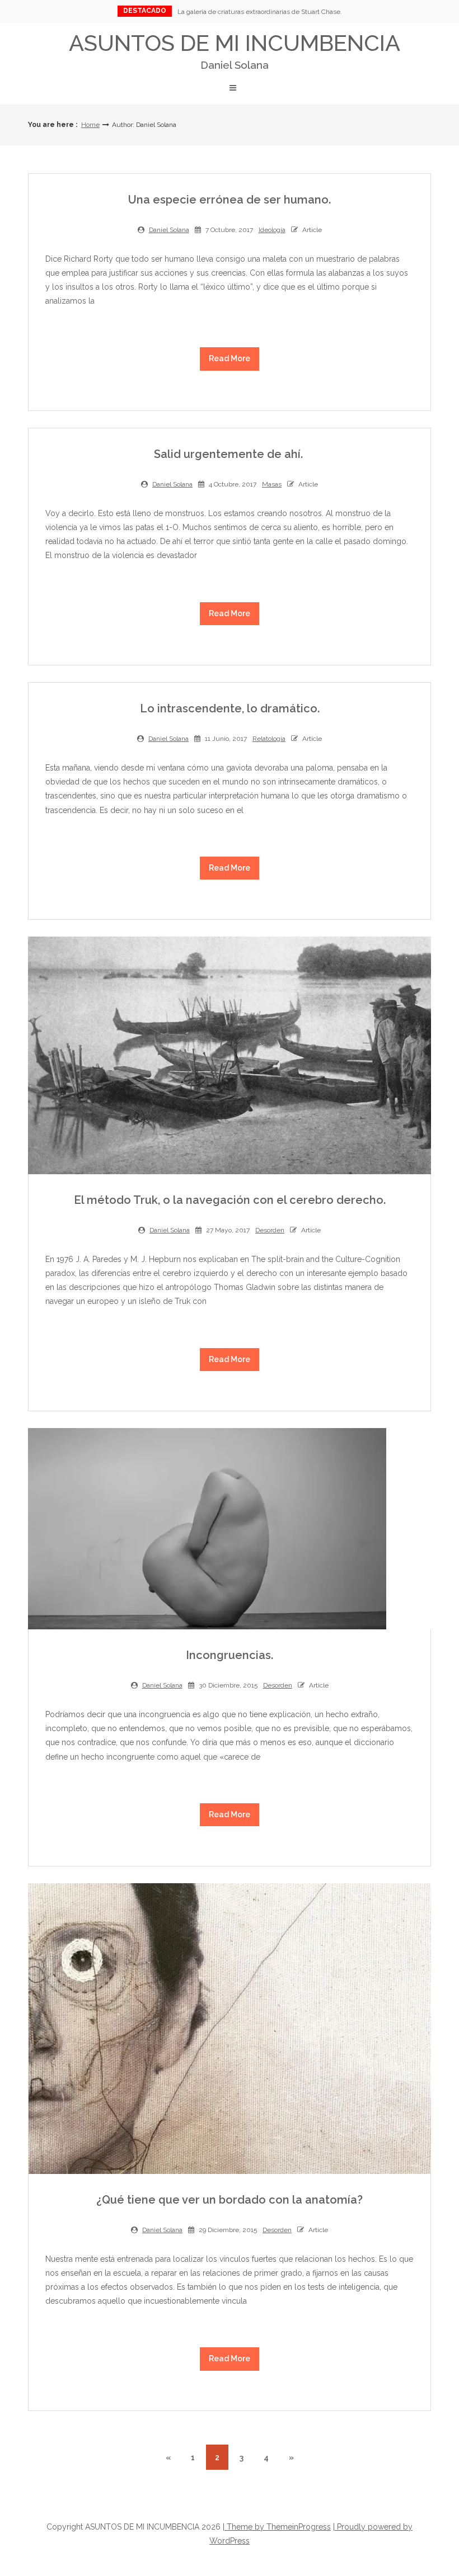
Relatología (269, 739)
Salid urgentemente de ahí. (230, 454)
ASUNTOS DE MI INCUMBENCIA (235, 50)
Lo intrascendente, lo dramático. (230, 708)
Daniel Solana (169, 230)
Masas (272, 484)
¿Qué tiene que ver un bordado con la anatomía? (230, 2200)
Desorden (270, 1230)
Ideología (272, 230)
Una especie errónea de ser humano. (230, 200)
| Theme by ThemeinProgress (277, 2527)
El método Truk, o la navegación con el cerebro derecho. (230, 1200)
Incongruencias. (230, 1655)
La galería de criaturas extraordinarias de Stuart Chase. (260, 12)
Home (90, 125)
